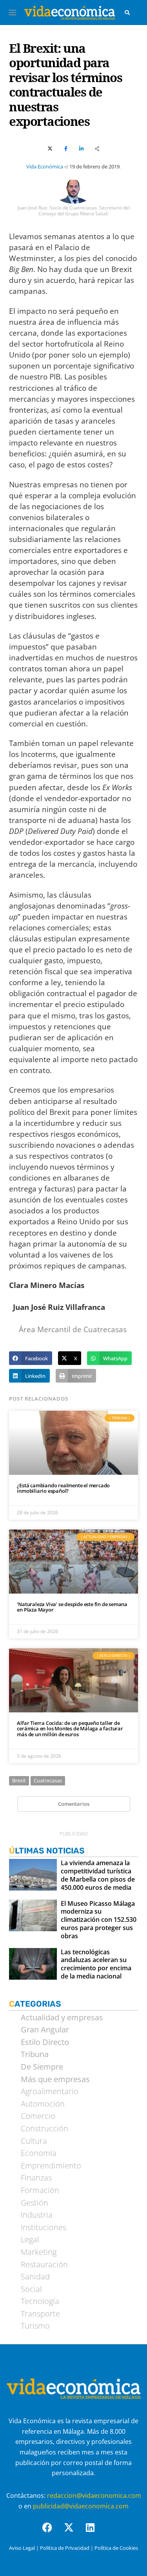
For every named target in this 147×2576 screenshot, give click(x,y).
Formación (40, 2190)
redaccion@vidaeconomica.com (94, 2495)
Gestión (34, 2203)
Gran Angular (45, 2030)
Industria (37, 2215)
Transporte (40, 2314)
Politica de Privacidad (65, 2548)
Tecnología (40, 2301)
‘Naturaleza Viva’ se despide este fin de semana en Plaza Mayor (72, 1607)
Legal (30, 2240)
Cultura (34, 2141)
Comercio (38, 2116)
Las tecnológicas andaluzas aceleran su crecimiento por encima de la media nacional (96, 1964)
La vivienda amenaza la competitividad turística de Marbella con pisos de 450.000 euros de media (98, 1875)
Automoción (43, 2104)
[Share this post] (97, 149)
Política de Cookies (116, 2548)
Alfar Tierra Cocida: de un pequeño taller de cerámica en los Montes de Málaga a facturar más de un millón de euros (70, 1729)
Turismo (35, 2326)
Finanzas (36, 2178)
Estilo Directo (45, 2042)
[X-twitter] (74, 2532)
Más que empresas (55, 2079)
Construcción (44, 2129)
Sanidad (35, 2277)
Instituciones (44, 2227)
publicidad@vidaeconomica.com (81, 2506)
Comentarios (74, 1804)
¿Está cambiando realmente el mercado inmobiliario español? (63, 1488)
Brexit (19, 1780)
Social (31, 2289)
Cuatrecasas (48, 1780)
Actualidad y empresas (62, 2018)
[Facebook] (52, 2532)
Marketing (39, 2252)
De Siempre (42, 2067)
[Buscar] (127, 13)
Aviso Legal (22, 2548)
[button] (30, 1358)
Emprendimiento (51, 2166)
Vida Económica (45, 166)
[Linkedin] (95, 2532)
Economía (39, 2153)
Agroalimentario (50, 2091)
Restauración (44, 2265)
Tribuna (35, 2054)
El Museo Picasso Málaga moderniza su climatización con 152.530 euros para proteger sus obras (99, 1920)
